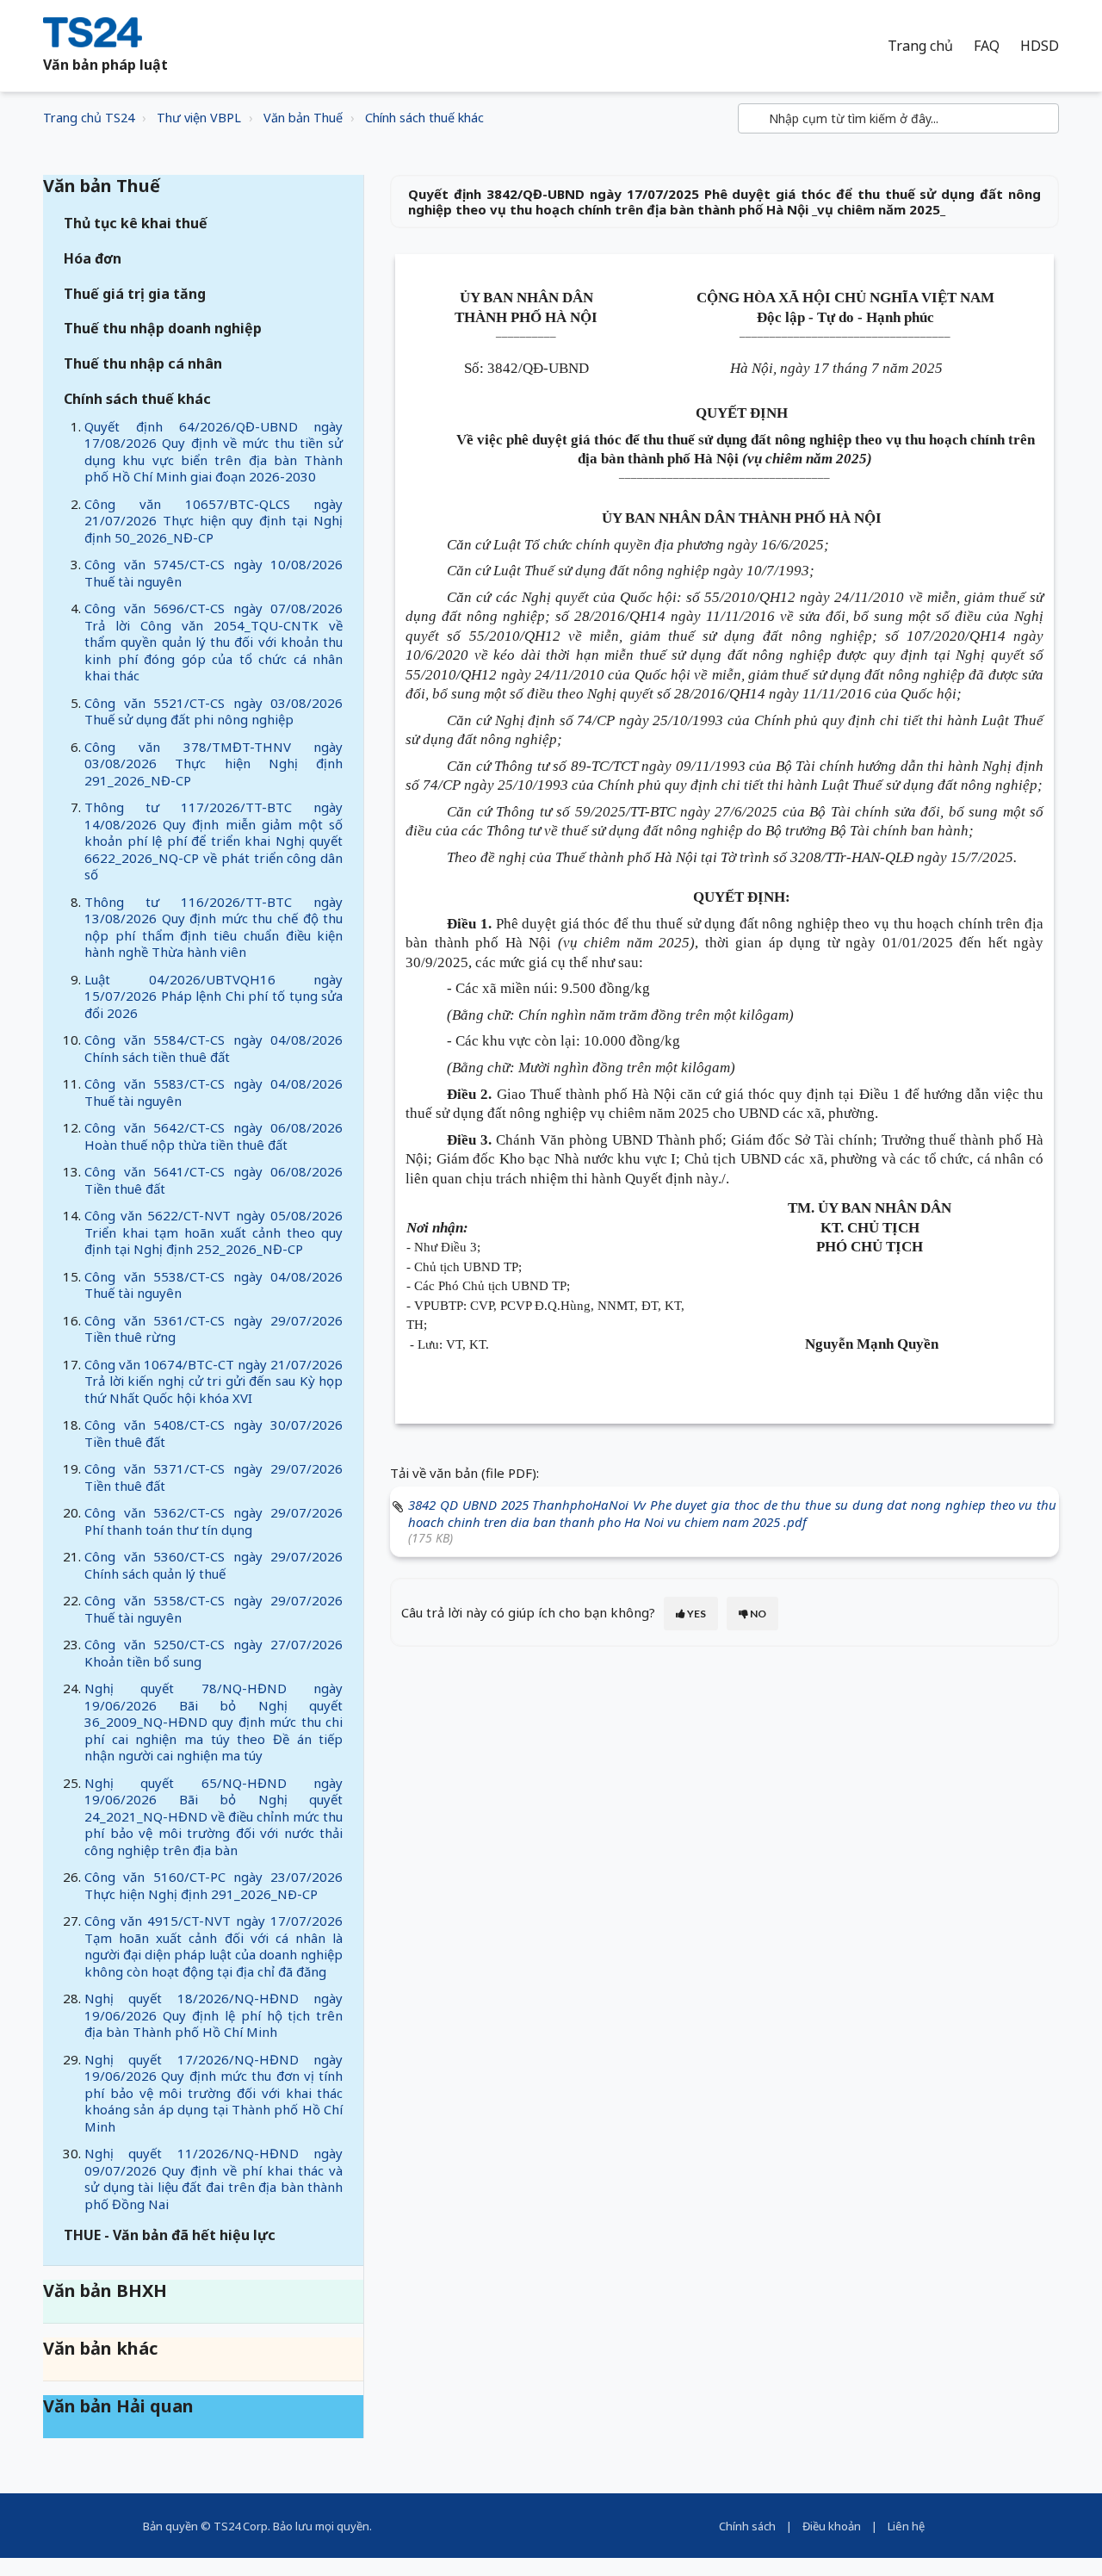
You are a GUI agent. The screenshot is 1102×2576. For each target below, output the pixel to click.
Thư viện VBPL (199, 118)
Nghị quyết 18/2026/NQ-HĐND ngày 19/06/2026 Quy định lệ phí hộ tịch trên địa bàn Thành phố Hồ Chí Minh (214, 2015)
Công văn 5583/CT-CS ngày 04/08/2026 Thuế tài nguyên (214, 1092)
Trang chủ (920, 46)
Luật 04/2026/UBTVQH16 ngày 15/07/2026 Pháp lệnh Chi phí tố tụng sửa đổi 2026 (214, 996)
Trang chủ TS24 (89, 118)
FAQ (987, 46)
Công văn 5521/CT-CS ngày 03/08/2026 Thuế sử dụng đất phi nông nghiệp (214, 711)
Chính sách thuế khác (424, 118)
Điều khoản (832, 2526)
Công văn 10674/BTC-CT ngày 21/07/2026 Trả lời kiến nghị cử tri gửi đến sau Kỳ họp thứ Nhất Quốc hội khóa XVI (214, 1381)
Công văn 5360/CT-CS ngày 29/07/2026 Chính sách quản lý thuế (214, 1565)
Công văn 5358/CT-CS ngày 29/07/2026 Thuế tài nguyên (214, 1609)
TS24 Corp (241, 2526)
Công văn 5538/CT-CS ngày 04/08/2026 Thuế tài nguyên (214, 1285)
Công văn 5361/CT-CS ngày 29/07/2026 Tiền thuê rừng (214, 1329)
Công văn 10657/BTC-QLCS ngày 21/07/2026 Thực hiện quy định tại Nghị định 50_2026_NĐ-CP (214, 521)
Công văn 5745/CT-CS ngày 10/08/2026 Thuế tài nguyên (214, 573)
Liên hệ (906, 2526)
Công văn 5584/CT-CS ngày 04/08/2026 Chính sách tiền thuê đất (214, 1048)
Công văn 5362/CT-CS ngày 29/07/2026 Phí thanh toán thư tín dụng (214, 1521)
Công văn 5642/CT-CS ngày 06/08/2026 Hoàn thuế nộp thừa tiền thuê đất (214, 1136)
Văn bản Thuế (303, 118)
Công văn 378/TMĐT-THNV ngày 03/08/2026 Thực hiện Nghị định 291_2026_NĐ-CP (214, 763)
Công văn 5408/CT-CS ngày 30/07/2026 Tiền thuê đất (214, 1433)
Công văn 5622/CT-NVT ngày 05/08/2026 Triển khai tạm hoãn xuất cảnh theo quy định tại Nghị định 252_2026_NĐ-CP (214, 1232)
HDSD (1040, 46)
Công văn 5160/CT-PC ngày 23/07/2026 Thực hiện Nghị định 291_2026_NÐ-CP (214, 1885)
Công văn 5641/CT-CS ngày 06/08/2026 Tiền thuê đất (214, 1180)
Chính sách (747, 2526)
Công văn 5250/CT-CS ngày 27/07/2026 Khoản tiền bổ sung (214, 1653)
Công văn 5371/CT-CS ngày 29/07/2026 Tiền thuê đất (214, 1477)
